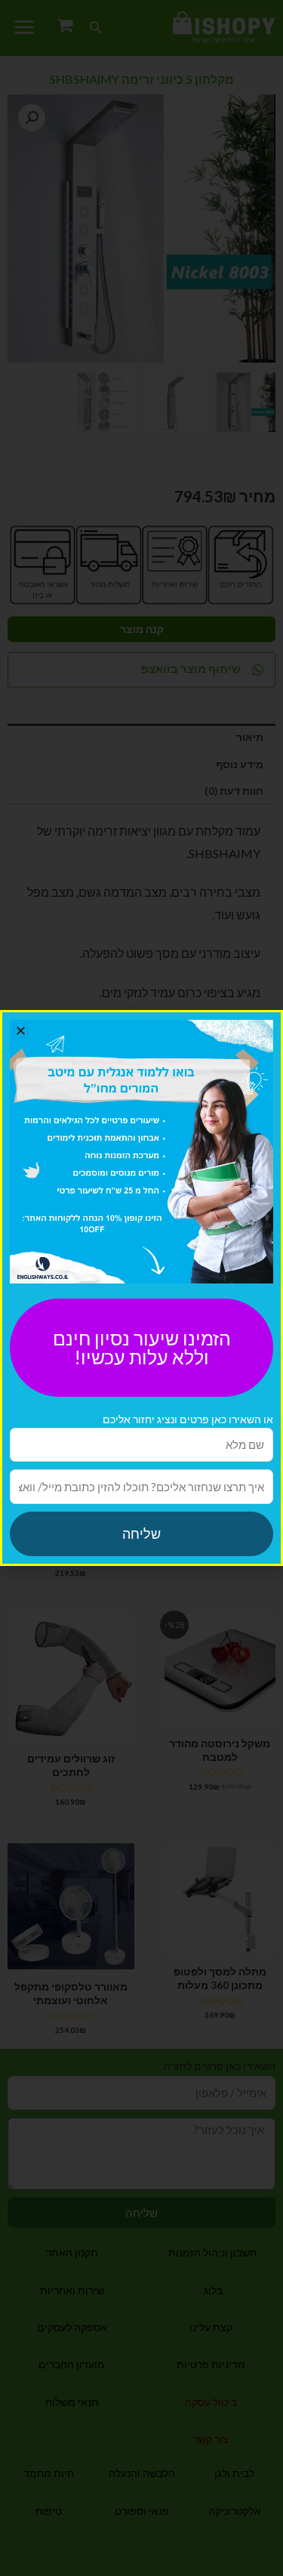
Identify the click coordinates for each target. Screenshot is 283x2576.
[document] (141, 1288)
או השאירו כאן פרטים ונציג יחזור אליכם (188, 1419)
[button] (21, 1031)
